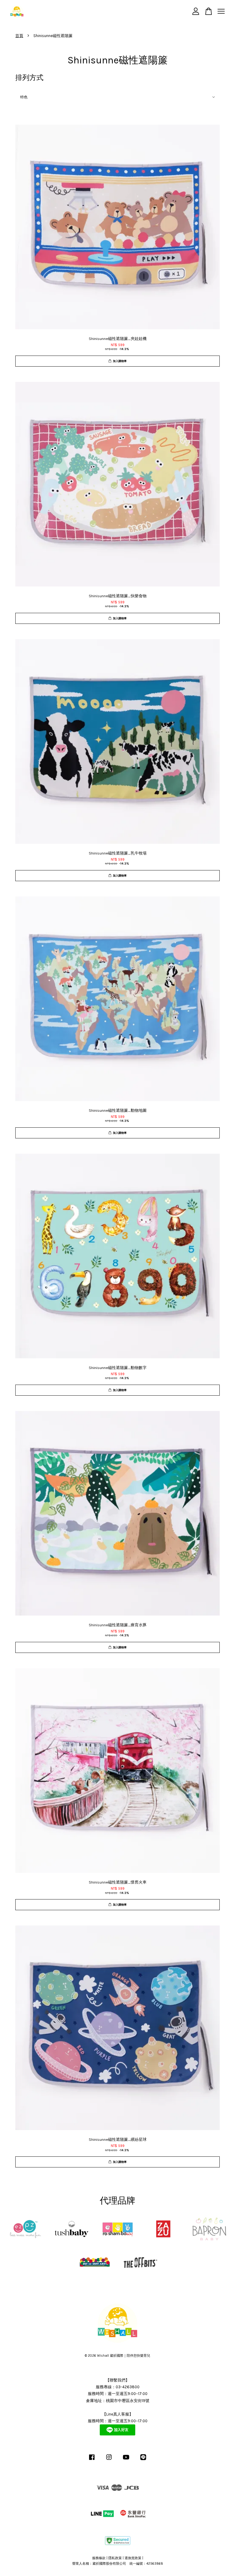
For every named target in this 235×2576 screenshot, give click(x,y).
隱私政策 (115, 2558)
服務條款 (99, 2558)
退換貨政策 (133, 2558)
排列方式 (29, 78)
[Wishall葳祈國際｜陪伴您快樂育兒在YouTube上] (126, 2460)
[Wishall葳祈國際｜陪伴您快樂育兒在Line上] (143, 2460)
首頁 (19, 36)
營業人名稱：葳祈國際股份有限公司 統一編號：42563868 (118, 2564)
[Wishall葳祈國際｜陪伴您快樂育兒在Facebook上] (92, 2460)
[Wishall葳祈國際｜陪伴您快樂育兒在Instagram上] (109, 2460)
